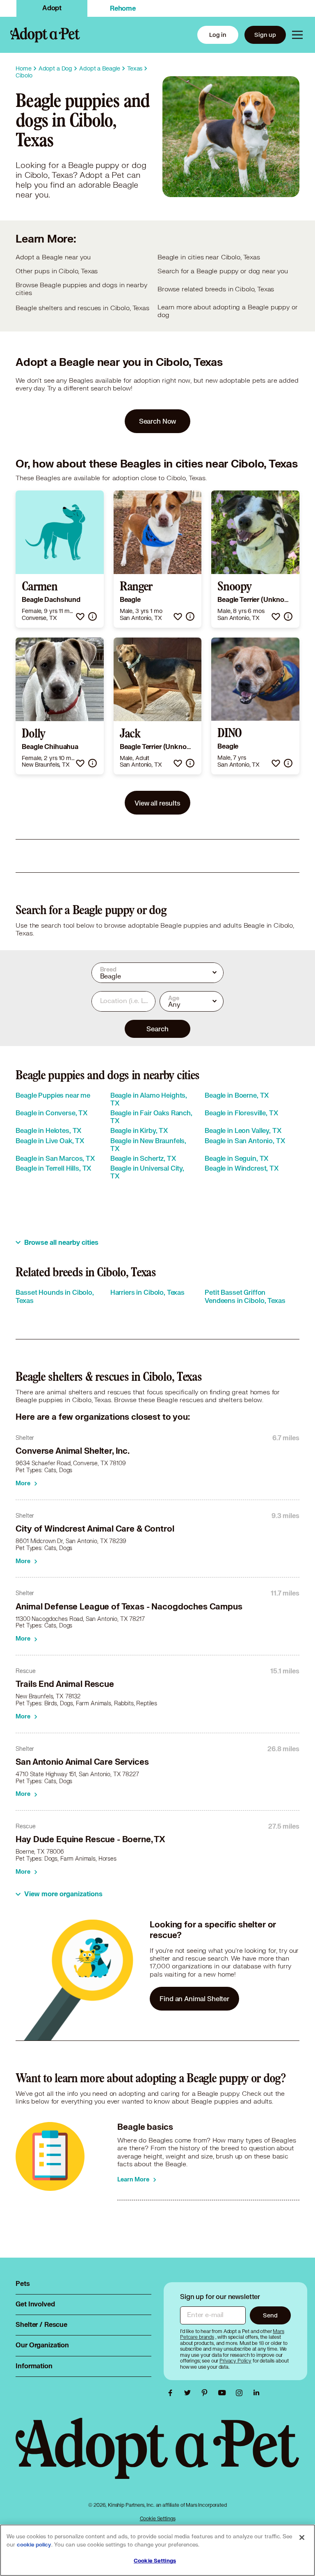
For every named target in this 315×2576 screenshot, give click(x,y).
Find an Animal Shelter (194, 1998)
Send (270, 2315)
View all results (157, 803)
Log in (218, 35)
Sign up (265, 35)
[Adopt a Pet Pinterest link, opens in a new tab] (207, 2393)
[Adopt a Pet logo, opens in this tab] (157, 2457)
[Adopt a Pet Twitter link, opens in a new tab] (189, 2393)
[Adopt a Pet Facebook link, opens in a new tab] (172, 2393)
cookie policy (34, 2545)
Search (157, 1029)
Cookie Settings (158, 2518)
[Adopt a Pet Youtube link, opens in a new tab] (224, 2393)
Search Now (158, 421)
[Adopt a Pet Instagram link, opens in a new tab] (241, 2393)
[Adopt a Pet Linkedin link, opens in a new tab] (256, 2393)
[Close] (302, 2537)
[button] (80, 616)
